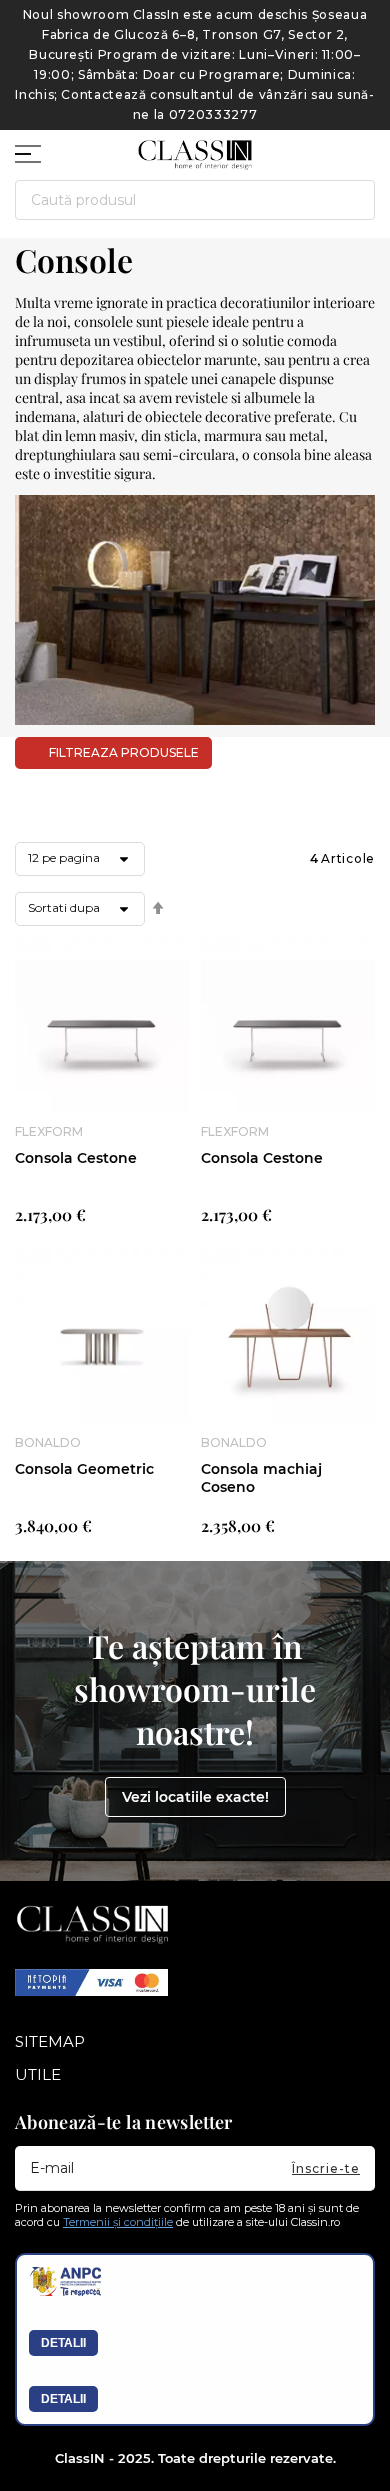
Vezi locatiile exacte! (195, 1797)
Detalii (63, 2343)
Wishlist (325, 146)
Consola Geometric (84, 1469)
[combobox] (195, 200)
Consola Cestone (76, 1158)
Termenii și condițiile (118, 2222)
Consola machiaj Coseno (261, 1477)
